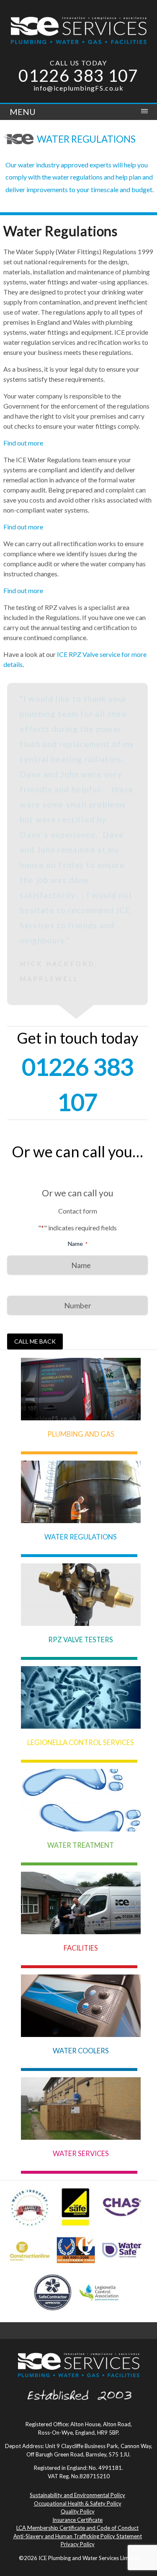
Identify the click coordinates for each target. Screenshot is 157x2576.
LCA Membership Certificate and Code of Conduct (77, 2347)
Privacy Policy (78, 2363)
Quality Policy (78, 2330)
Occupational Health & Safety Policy (78, 2322)
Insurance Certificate (77, 2339)
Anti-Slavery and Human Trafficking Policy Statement (78, 2355)
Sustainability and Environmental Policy (77, 2314)
